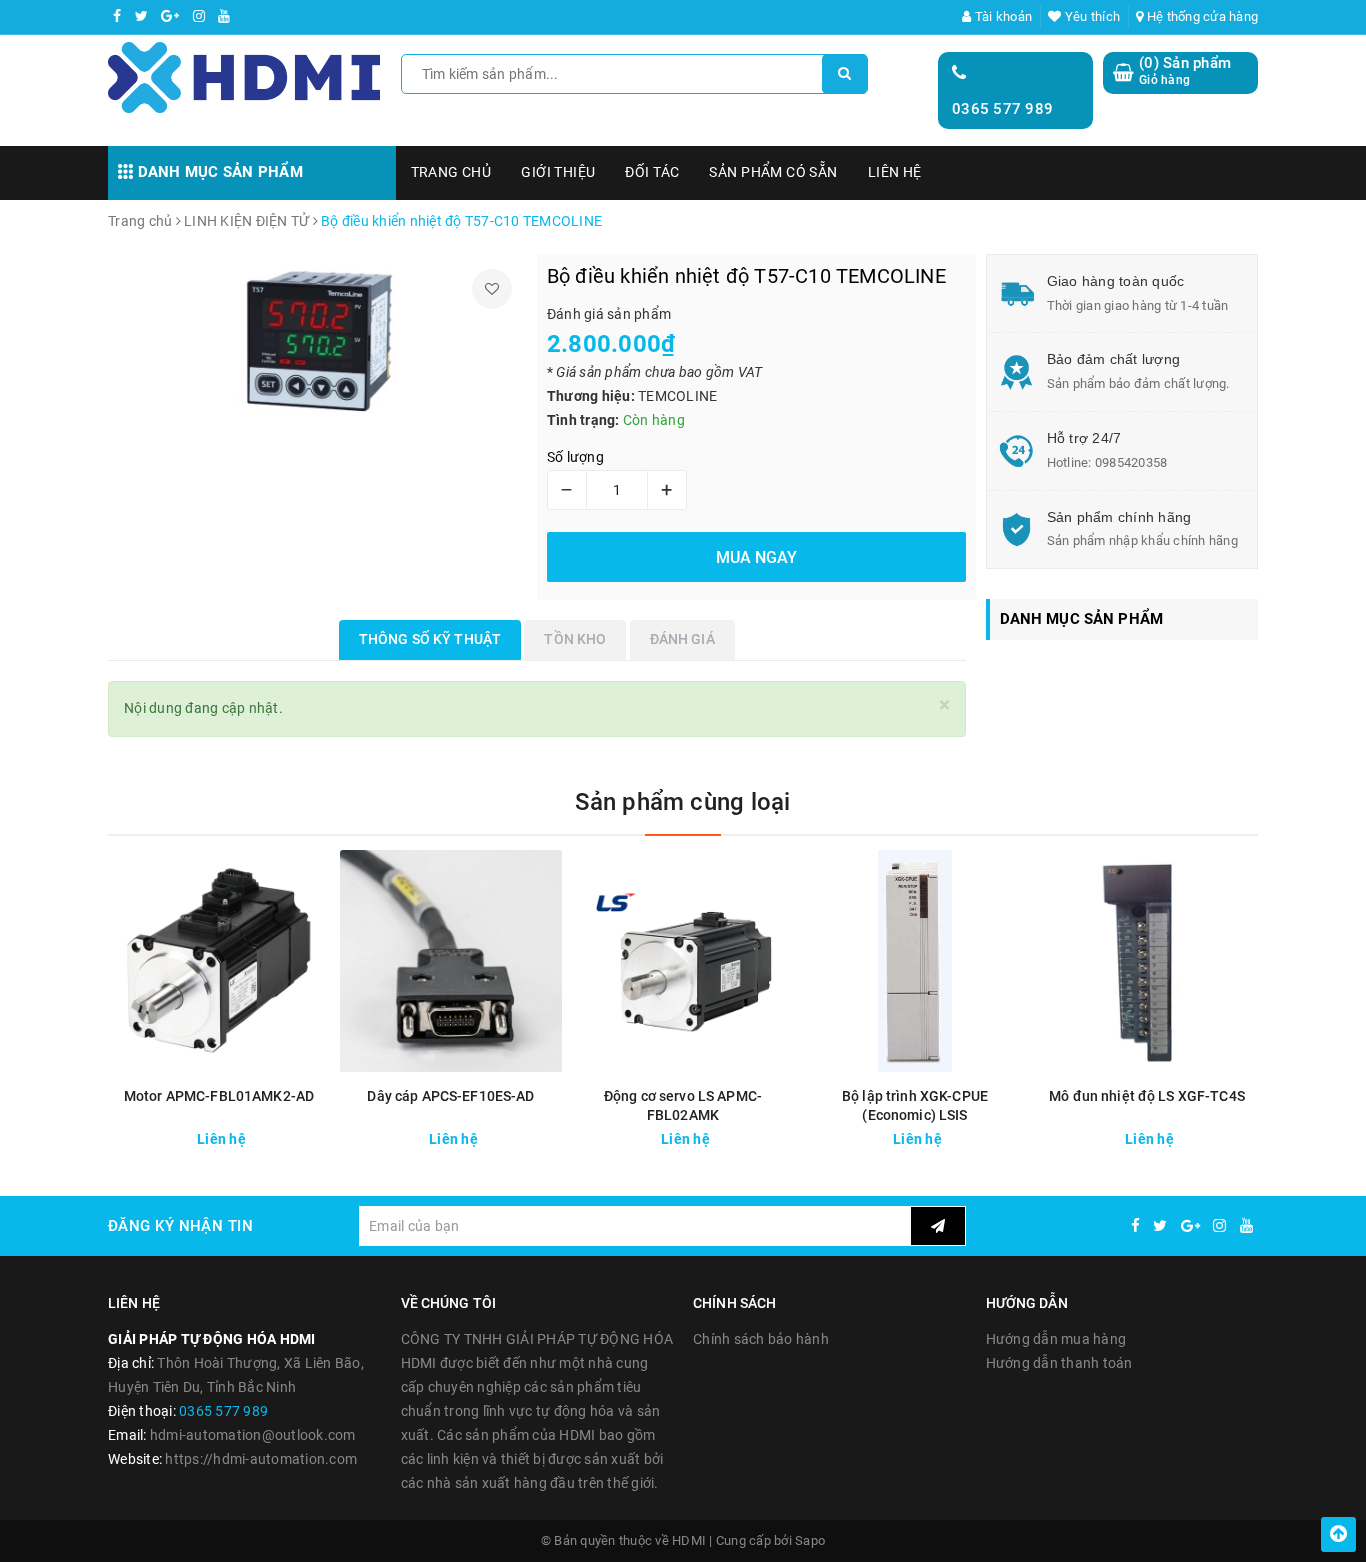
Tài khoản (1002, 16)
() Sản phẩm (1185, 71)
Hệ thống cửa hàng (1201, 16)
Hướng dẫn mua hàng (1056, 1339)
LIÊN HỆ (895, 172)
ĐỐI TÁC (652, 172)
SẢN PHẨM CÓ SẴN (773, 172)
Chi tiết (255, 1134)
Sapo (810, 1540)
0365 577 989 (1002, 109)
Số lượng (575, 457)
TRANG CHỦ (451, 172)
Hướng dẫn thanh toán (1059, 1363)
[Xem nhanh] (316, 1133)
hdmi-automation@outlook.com (253, 1435)
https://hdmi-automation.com (261, 1459)
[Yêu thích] (492, 289)
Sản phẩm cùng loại (682, 802)
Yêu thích (1091, 16)
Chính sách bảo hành (761, 1339)
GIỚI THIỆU (558, 172)
